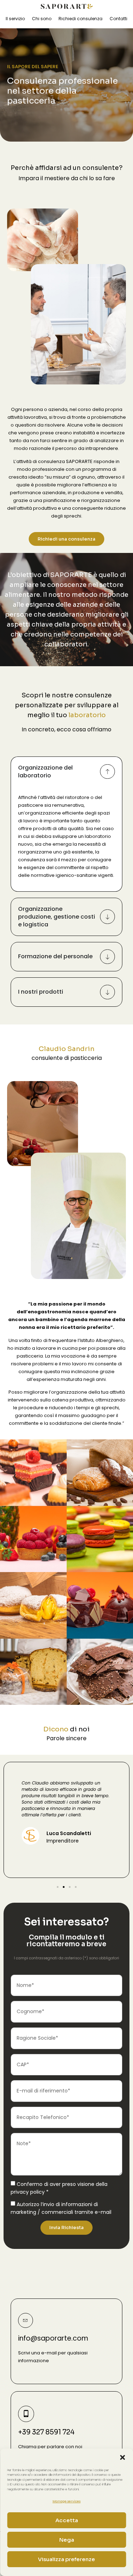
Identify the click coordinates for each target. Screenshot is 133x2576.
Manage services (66, 2501)
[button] (122, 2457)
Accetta (67, 2520)
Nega (67, 2540)
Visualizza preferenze (66, 2559)
